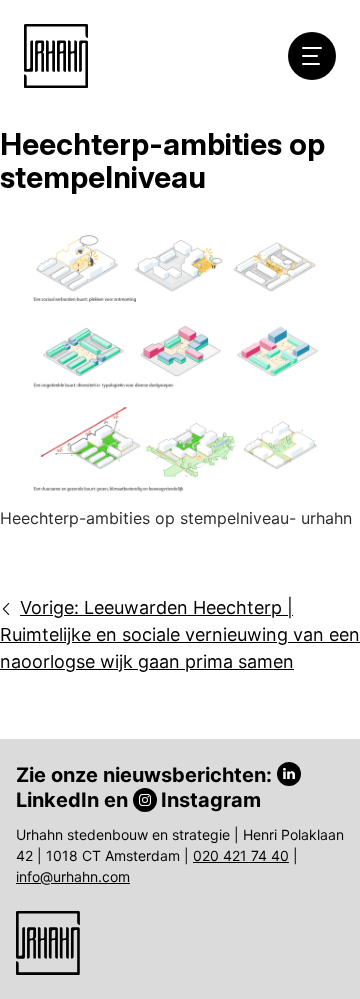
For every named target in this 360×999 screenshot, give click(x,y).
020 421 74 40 (241, 855)
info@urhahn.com (73, 876)
